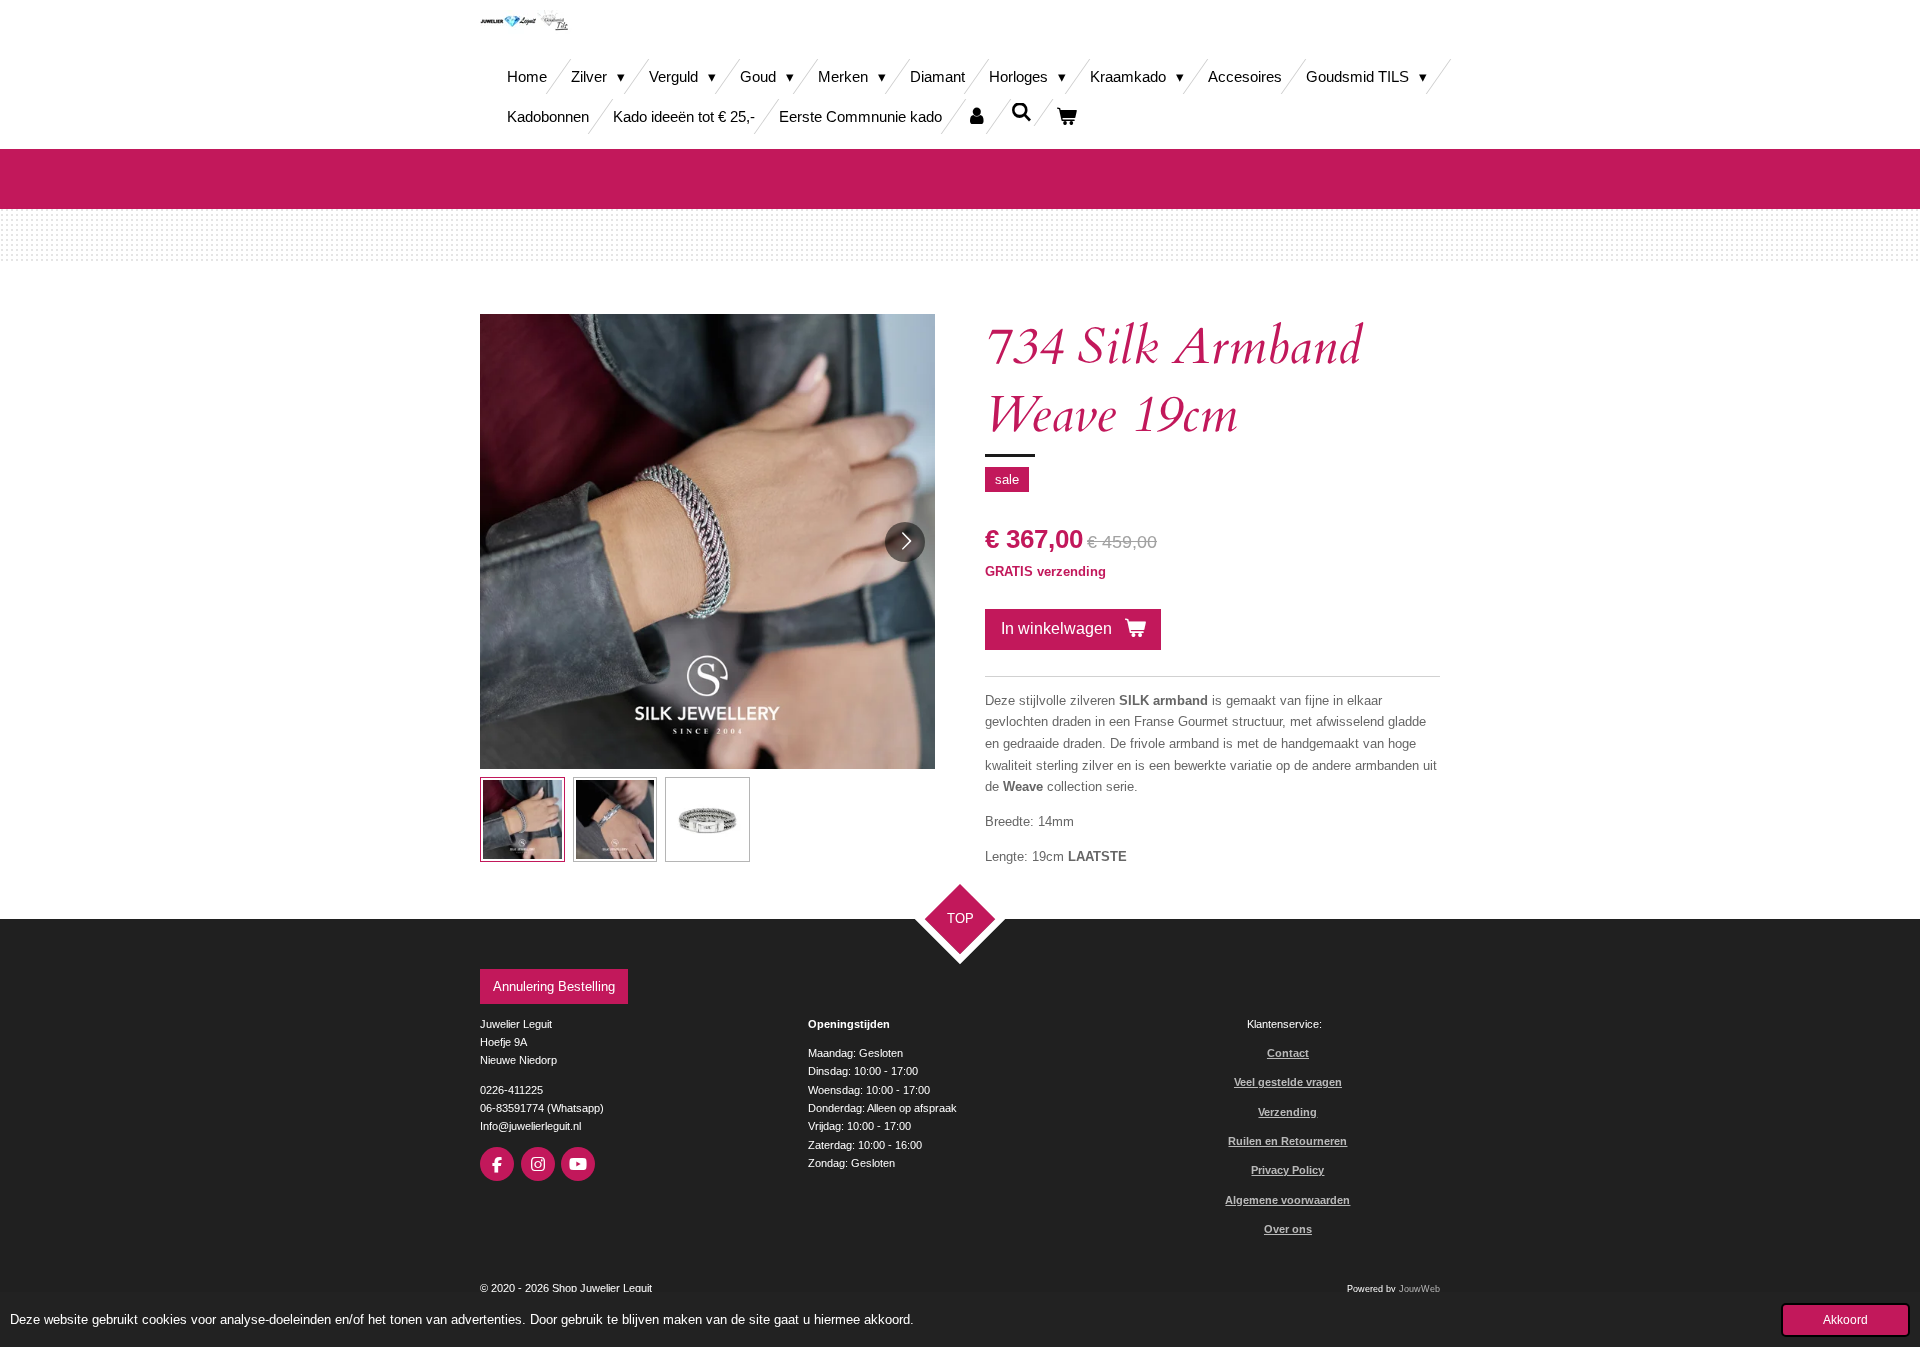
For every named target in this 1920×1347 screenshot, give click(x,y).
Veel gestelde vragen (1288, 1082)
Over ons (1288, 1229)
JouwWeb (1419, 1289)
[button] (522, 819)
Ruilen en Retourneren (1287, 1141)
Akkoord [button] (1845, 1319)
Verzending (1287, 1112)
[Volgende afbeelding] (905, 542)
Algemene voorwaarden (1287, 1200)
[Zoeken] (1021, 112)
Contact (1288, 1053)
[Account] (976, 116)
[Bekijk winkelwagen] (1066, 116)
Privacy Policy (1287, 1170)
